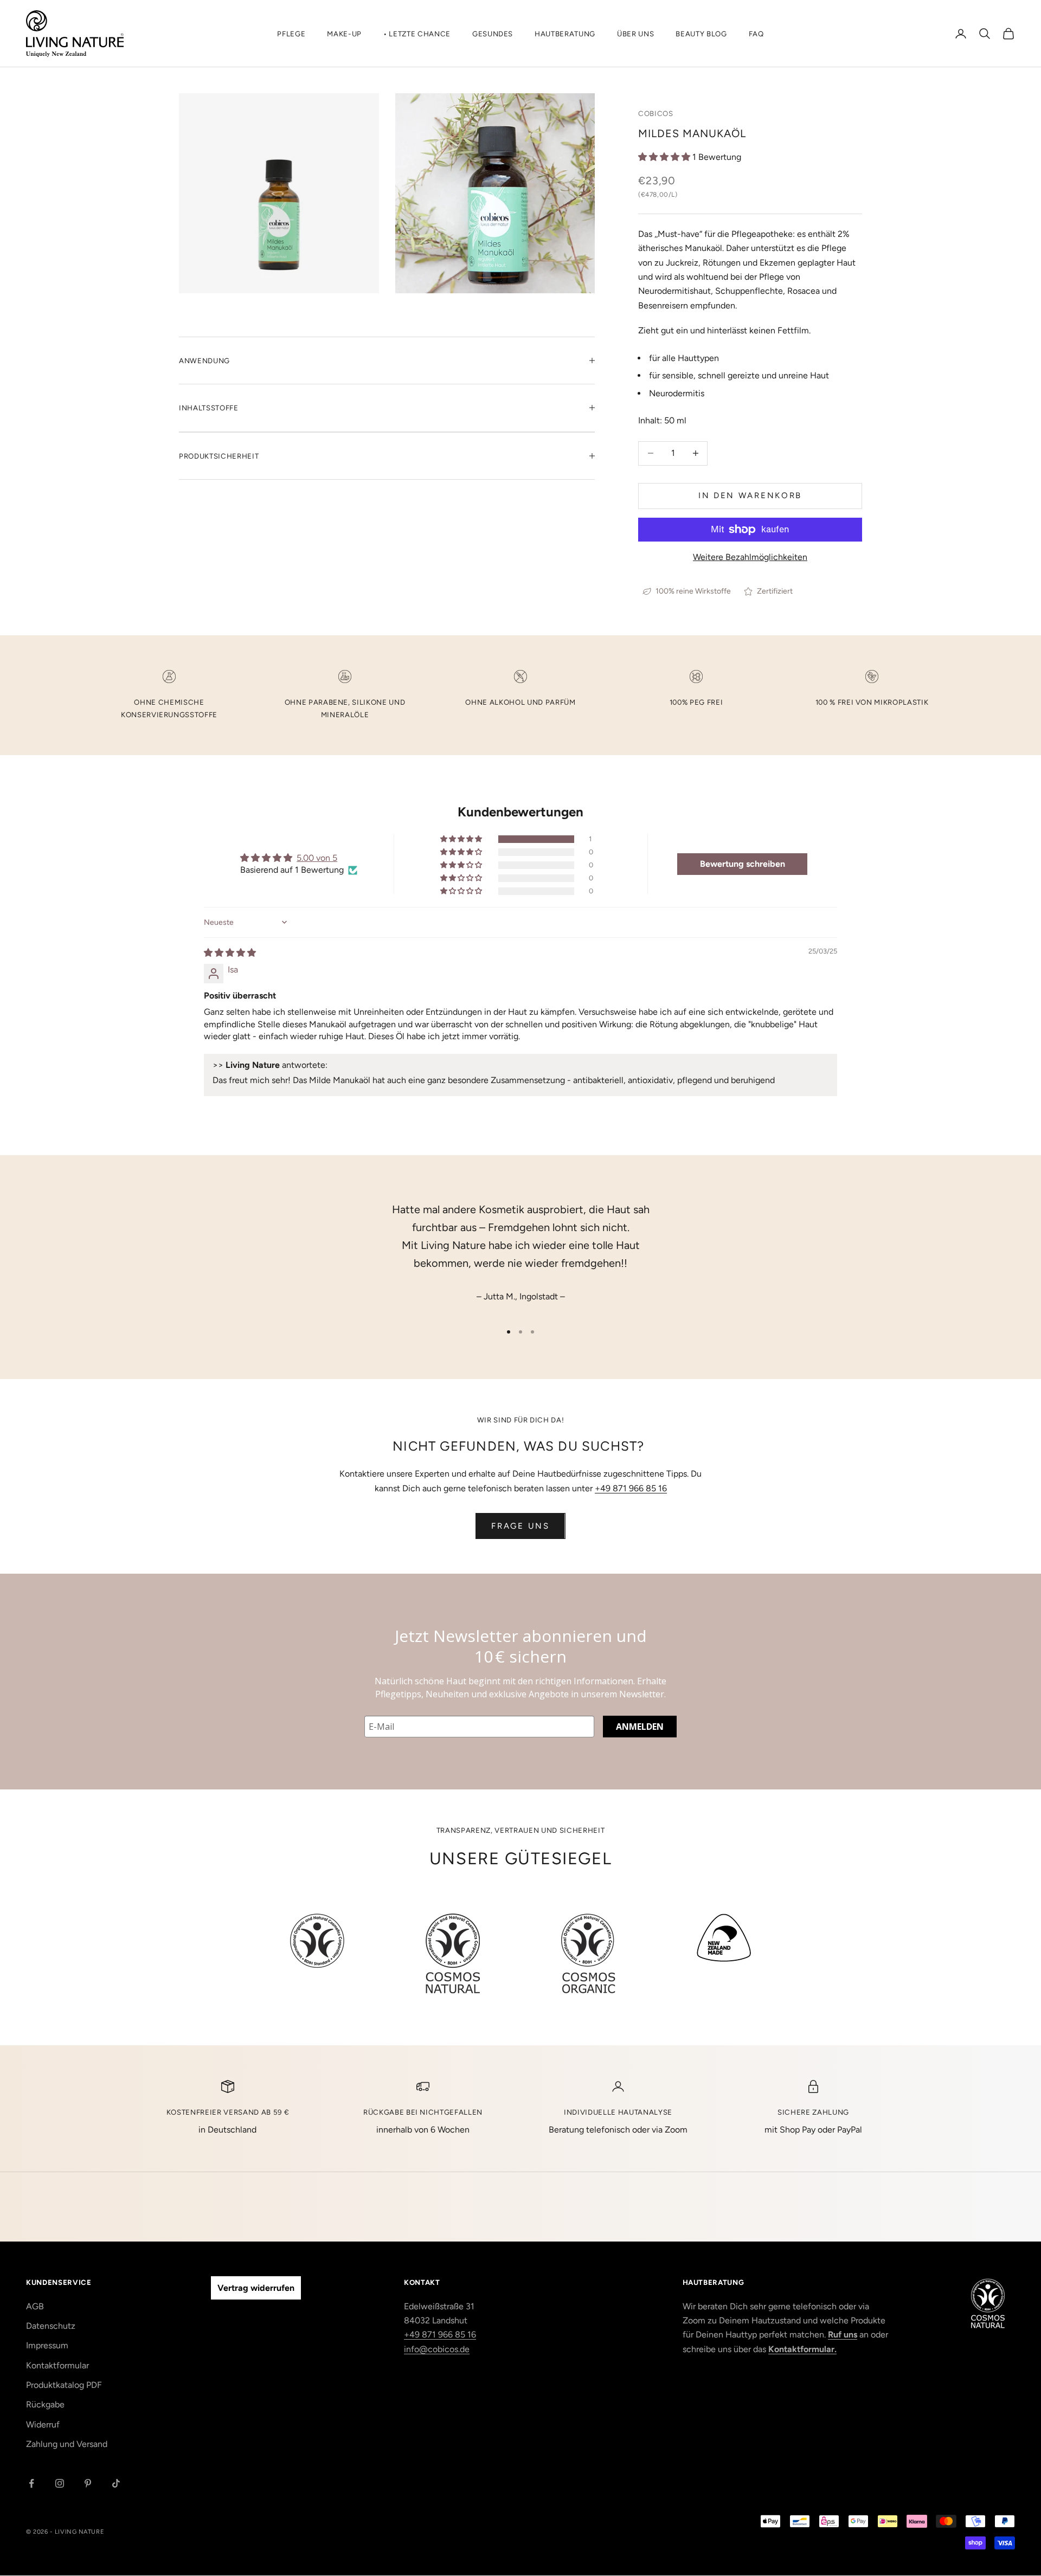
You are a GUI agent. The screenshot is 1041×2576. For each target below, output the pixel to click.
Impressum (47, 2345)
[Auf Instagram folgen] (60, 2483)
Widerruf (43, 2424)
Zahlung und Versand (67, 2444)
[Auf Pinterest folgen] (88, 2483)
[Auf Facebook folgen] (31, 2483)
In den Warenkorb (750, 495)
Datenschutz (51, 2326)
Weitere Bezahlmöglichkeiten (750, 557)
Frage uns (520, 1526)
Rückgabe (45, 2404)
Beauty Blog (701, 34)
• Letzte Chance (417, 34)
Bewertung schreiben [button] (743, 864)
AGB (35, 2306)
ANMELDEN (640, 1727)
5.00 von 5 (317, 858)
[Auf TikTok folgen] (116, 2483)
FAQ (756, 34)
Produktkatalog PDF (64, 2385)
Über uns (635, 34)
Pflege (291, 34)
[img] (230, 953)
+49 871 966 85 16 (631, 1488)
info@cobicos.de (437, 2349)
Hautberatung (565, 34)
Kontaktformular (57, 2365)
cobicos (656, 113)
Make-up (344, 34)
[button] (665, 157)
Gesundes (493, 34)
